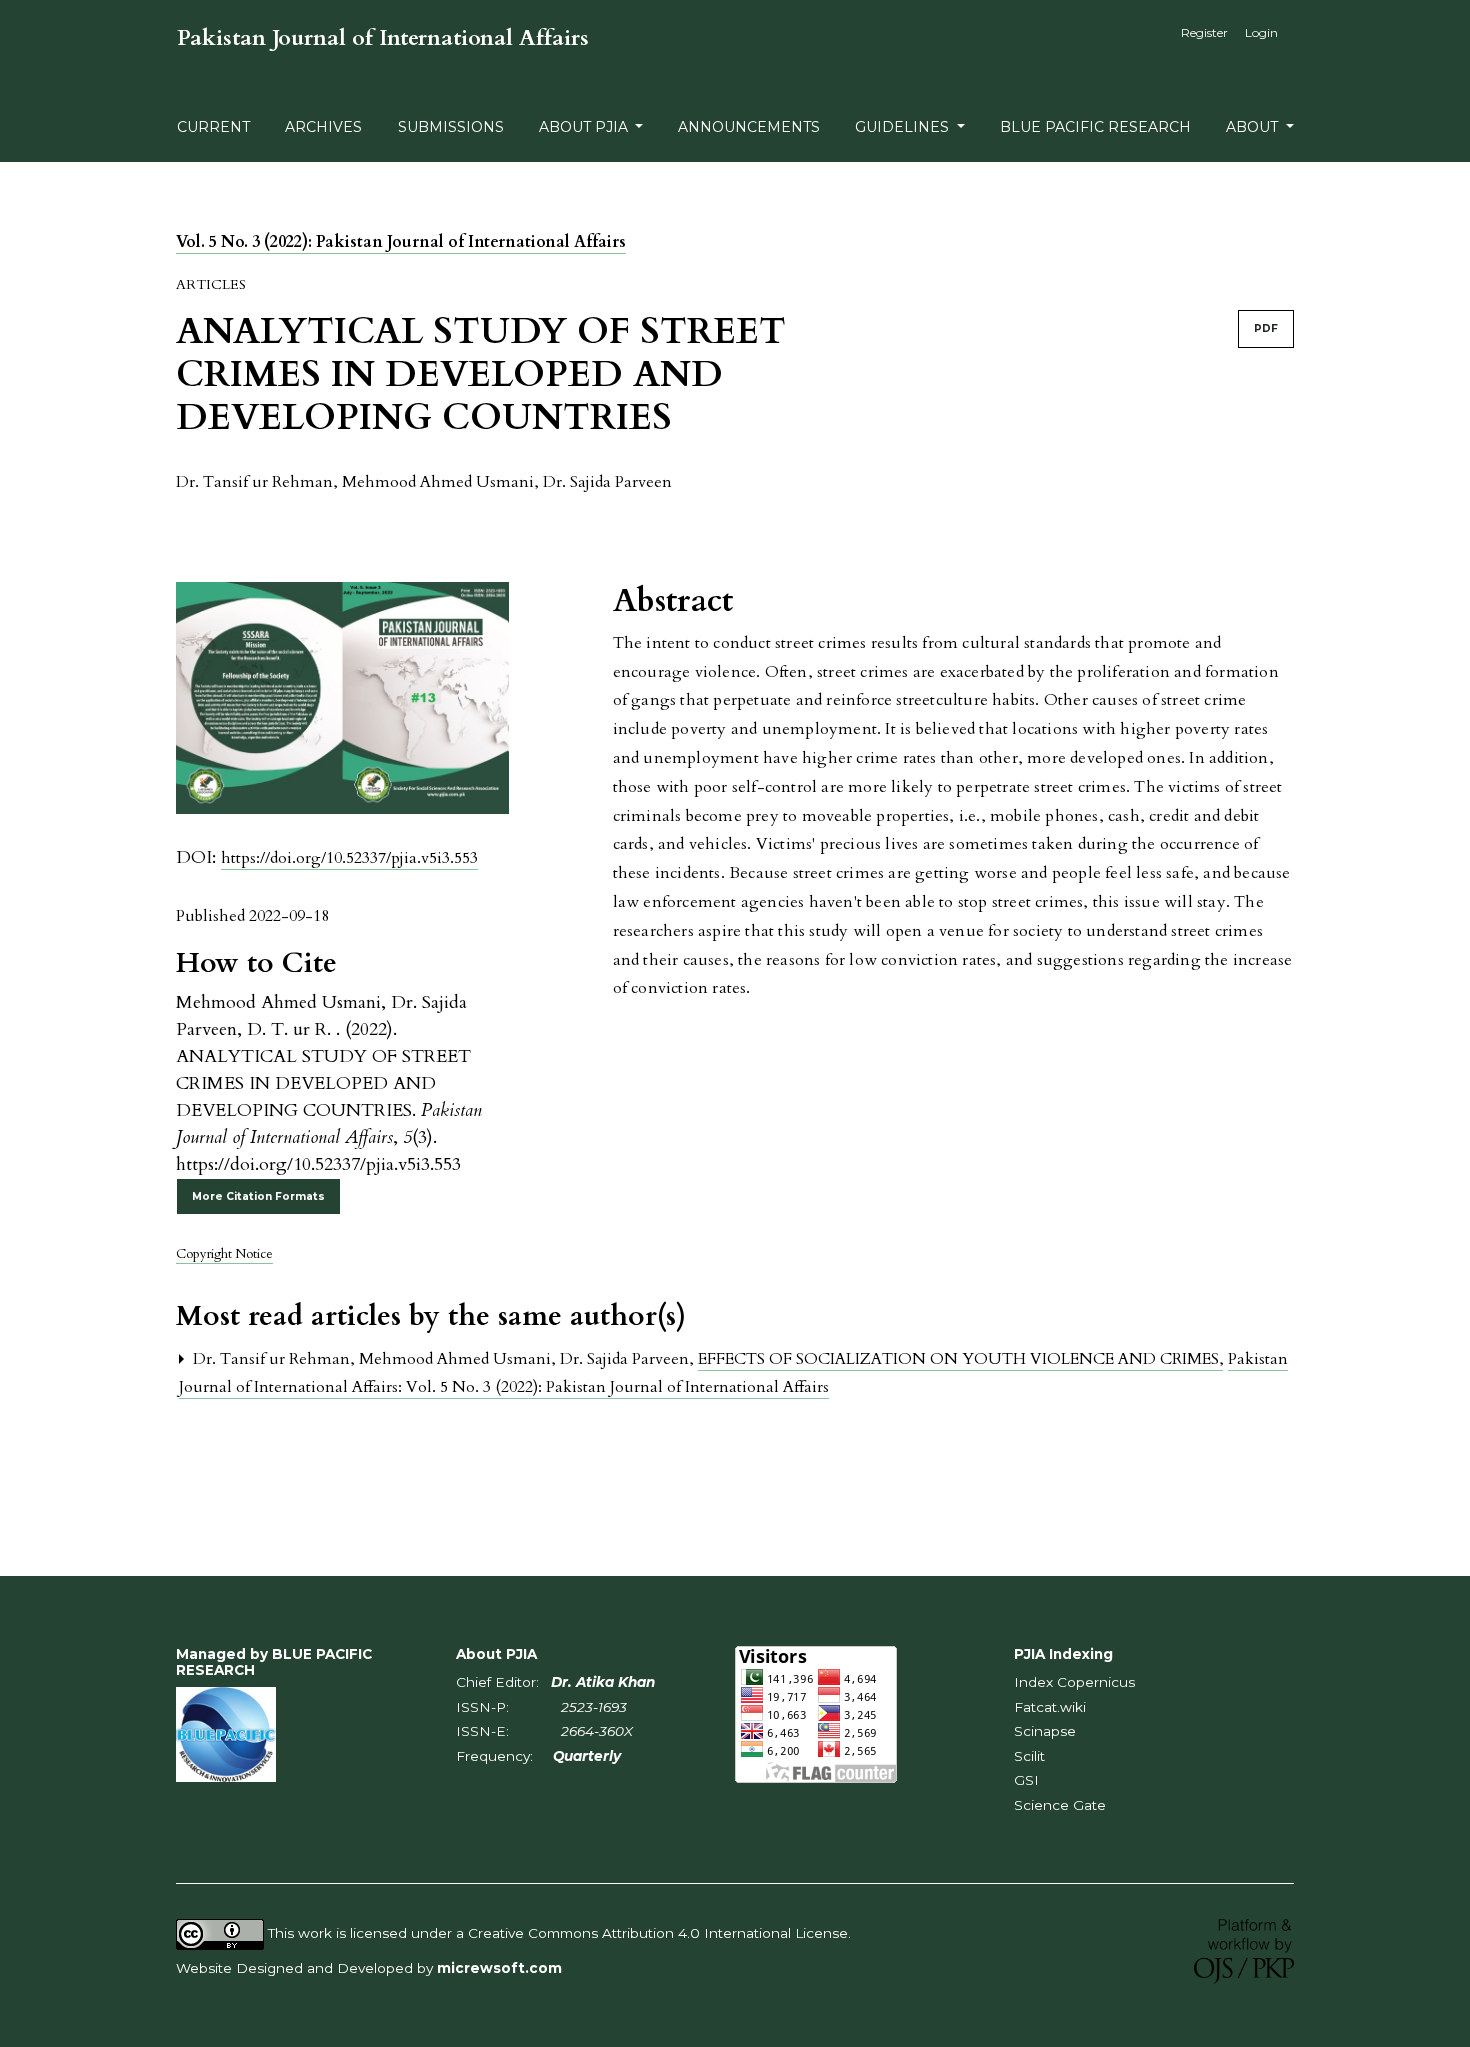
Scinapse (1045, 1731)
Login (1261, 32)
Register (1204, 32)
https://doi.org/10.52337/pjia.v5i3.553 (349, 858)
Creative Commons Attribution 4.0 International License (658, 1933)
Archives (323, 127)
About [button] (1254, 127)
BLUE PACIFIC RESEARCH (1095, 127)
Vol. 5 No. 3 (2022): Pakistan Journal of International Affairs (401, 242)
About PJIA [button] (585, 127)
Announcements (749, 127)
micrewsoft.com (499, 1968)
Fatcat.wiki (1050, 1707)
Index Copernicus (1074, 1682)
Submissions (451, 127)
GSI (1026, 1780)
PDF (1266, 328)
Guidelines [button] (904, 127)
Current (213, 127)
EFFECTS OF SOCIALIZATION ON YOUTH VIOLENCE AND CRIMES (960, 1359)
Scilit (1029, 1756)
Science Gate (1060, 1805)
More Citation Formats (258, 1196)
